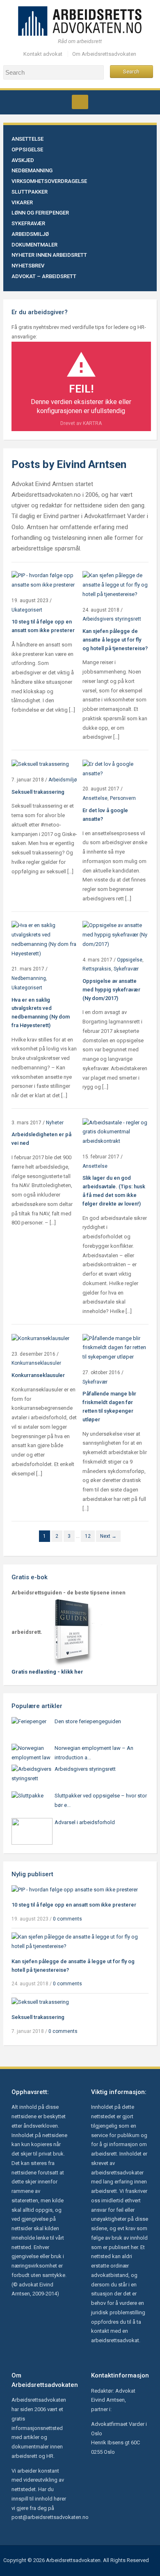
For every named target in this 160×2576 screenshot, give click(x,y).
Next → (108, 1536)
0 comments (67, 1919)
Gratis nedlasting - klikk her (47, 1672)
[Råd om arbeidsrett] (80, 20)
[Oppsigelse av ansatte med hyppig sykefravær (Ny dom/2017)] (115, 935)
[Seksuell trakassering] (40, 764)
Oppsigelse (27, 150)
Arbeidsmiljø (30, 234)
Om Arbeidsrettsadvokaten (104, 54)
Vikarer (22, 202)
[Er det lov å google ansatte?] (115, 768)
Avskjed (23, 160)
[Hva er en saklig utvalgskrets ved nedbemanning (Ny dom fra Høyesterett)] (45, 939)
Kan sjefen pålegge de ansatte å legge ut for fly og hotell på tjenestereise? (115, 640)
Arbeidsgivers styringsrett (112, 619)
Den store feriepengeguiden (88, 1721)
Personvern (123, 798)
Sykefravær (28, 223)
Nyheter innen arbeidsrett (49, 255)
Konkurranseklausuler (36, 1363)
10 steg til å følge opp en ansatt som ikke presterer (74, 1905)
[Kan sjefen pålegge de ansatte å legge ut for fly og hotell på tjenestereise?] (115, 585)
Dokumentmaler (34, 245)
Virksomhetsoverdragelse (49, 181)
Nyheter (55, 1123)
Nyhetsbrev (28, 266)
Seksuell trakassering (38, 792)
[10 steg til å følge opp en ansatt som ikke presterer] (45, 580)
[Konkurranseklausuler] (40, 1338)
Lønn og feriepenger (40, 213)
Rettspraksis (97, 969)
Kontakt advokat (43, 54)
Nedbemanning (32, 170)
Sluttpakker (30, 192)
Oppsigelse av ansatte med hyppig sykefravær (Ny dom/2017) (111, 990)
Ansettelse (27, 139)
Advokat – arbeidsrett (44, 276)
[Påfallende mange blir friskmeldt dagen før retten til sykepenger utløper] (115, 1347)
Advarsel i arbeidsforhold (85, 1822)
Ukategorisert (27, 610)
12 (88, 1536)
